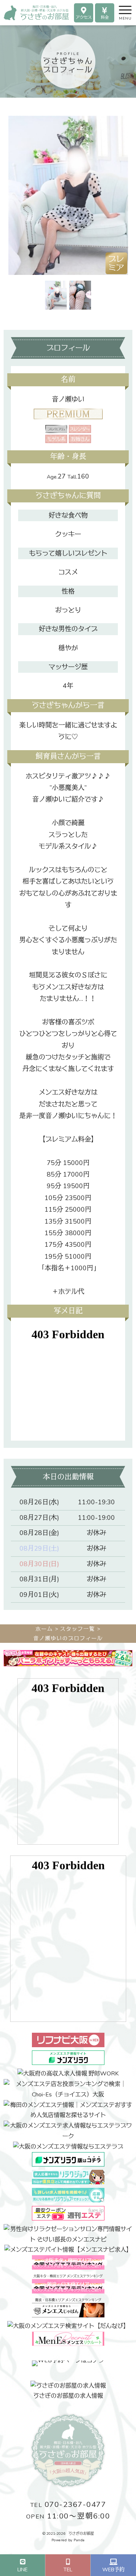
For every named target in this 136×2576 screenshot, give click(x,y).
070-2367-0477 (68, 2505)
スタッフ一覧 (78, 1629)
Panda (79, 2540)
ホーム (44, 1629)
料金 (105, 18)
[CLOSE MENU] (119, 9)
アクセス (84, 18)
